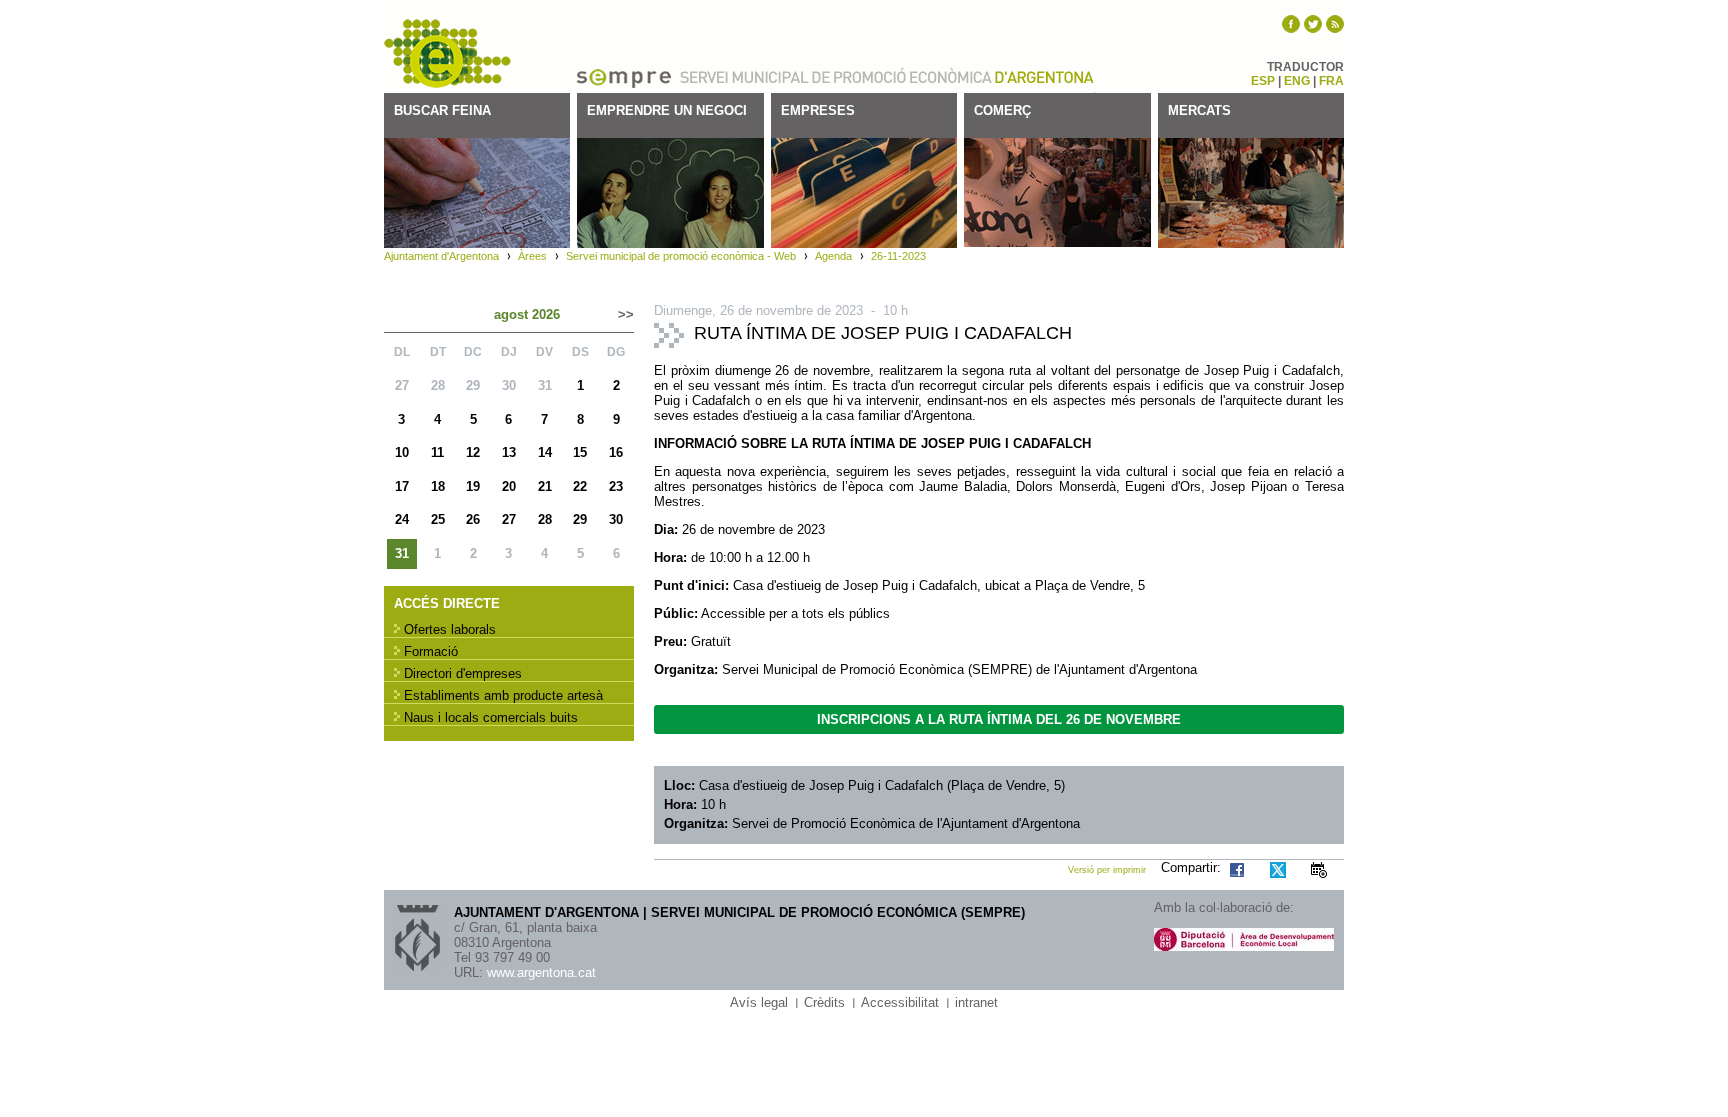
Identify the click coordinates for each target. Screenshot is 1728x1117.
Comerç (1002, 110)
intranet (976, 1002)
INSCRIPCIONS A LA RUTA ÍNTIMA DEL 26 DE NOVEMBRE (999, 719)
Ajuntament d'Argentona (1044, 76)
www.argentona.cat (541, 972)
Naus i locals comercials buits (491, 717)
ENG (1297, 81)
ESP (1263, 81)
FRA (1331, 81)
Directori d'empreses (463, 673)
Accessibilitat (900, 1002)
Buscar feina (442, 110)
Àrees (532, 256)
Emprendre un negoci (667, 110)
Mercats (1199, 110)
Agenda (833, 256)
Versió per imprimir (1107, 870)
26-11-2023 (898, 256)
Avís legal (759, 1002)
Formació (431, 651)
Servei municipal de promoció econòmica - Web (681, 256)
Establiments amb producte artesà (503, 695)
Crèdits (824, 1002)
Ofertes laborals (450, 629)
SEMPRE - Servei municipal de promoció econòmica (449, 54)
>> (626, 314)
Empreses (818, 110)
